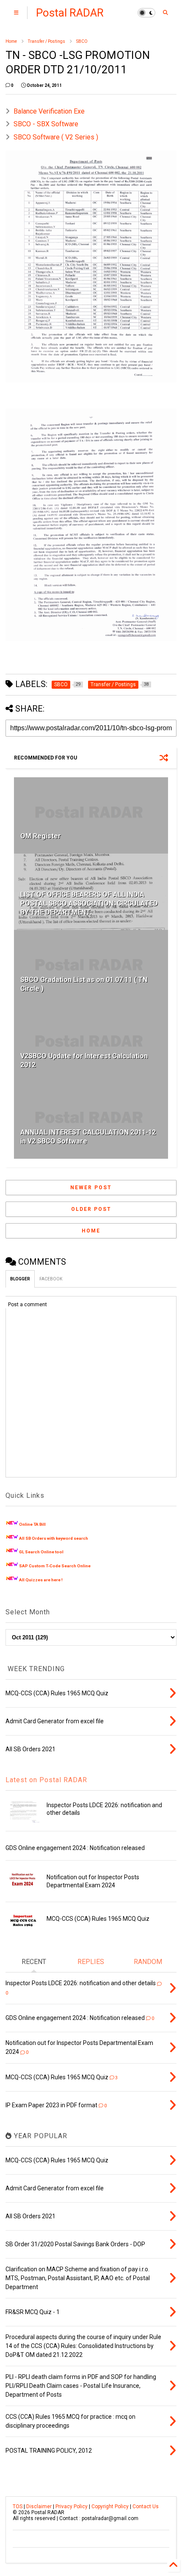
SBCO (82, 41)
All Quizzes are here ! (41, 1580)
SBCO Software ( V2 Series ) (56, 137)
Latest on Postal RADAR (46, 1780)
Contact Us (146, 2506)
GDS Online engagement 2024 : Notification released (75, 1848)
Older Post (91, 1209)
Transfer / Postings (47, 41)
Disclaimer (39, 2506)
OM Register (41, 836)
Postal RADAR (70, 13)
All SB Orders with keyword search (54, 1538)
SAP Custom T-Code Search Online (55, 1566)
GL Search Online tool (41, 1552)
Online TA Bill (32, 1524)
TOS (18, 2506)
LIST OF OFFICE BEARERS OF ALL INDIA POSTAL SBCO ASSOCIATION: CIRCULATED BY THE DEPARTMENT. (89, 903)
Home (11, 41)
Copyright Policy (110, 2506)
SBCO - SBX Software (46, 124)
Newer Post (91, 1188)
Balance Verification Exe (49, 111)
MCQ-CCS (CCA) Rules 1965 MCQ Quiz (98, 1919)
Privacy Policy (72, 2506)
